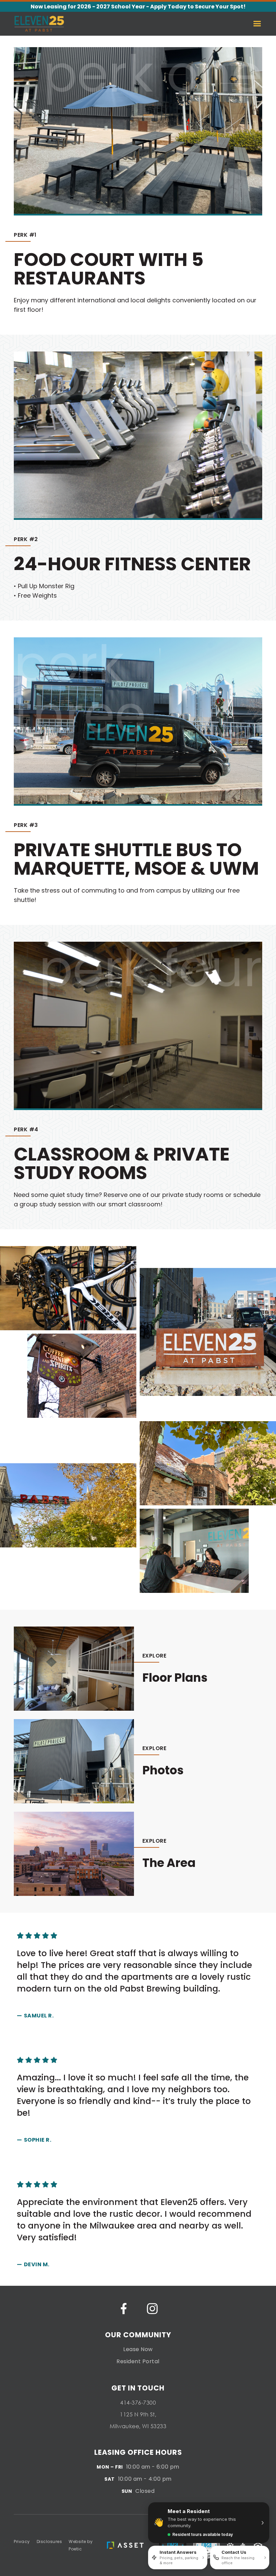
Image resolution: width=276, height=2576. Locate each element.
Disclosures (49, 2541)
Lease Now (138, 2349)
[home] (39, 24)
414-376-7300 (138, 2402)
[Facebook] (124, 2309)
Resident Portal (138, 2361)
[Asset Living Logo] (126, 2545)
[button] (261, 24)
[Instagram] (152, 2309)
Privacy (22, 2541)
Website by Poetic (81, 2545)
